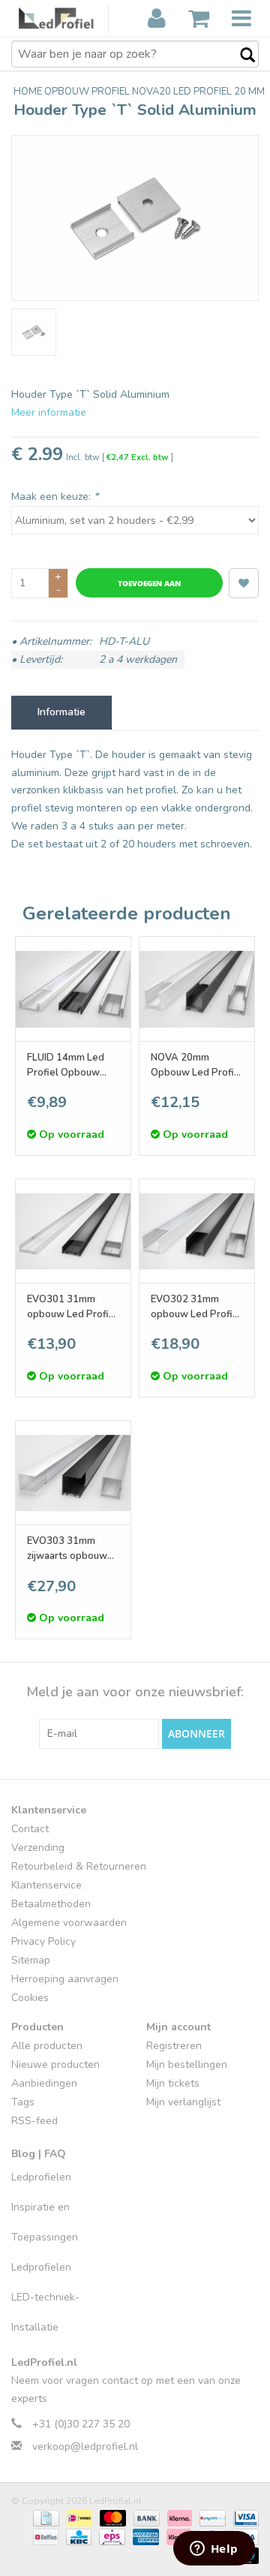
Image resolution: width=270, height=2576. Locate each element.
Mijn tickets (173, 2083)
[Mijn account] (157, 19)
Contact (30, 1829)
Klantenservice (46, 1885)
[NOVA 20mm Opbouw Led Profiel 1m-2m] (197, 989)
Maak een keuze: (55, 497)
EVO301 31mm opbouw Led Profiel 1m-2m (72, 1307)
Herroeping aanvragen (65, 1979)
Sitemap (31, 1960)
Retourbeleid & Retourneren (79, 1866)
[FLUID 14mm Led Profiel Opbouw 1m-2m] (73, 989)
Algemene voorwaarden (69, 1923)
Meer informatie (49, 412)
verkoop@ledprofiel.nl (85, 2447)
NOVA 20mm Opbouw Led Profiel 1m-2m (197, 1065)
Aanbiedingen (44, 2083)
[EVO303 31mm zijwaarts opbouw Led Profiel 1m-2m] (73, 1473)
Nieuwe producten (55, 2064)
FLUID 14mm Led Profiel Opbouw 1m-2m (66, 1065)
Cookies (30, 1998)
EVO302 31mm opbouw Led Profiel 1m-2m (196, 1307)
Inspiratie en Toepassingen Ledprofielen (45, 2237)
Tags (23, 2102)
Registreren (174, 2046)
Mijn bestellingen (187, 2064)
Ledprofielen (41, 2177)
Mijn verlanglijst (183, 2102)
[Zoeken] (240, 56)
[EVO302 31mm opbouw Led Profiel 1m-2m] (197, 1231)
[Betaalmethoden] (44, 2517)
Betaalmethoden (51, 1904)
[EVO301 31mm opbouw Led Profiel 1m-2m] (73, 1231)
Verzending (38, 1848)
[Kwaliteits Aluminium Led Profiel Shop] (64, 18)
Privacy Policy (43, 1941)
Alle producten (47, 2046)
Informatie (61, 712)
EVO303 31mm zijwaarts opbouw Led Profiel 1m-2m (70, 1549)
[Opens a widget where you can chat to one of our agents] (214, 2550)
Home (29, 92)
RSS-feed (34, 2121)
